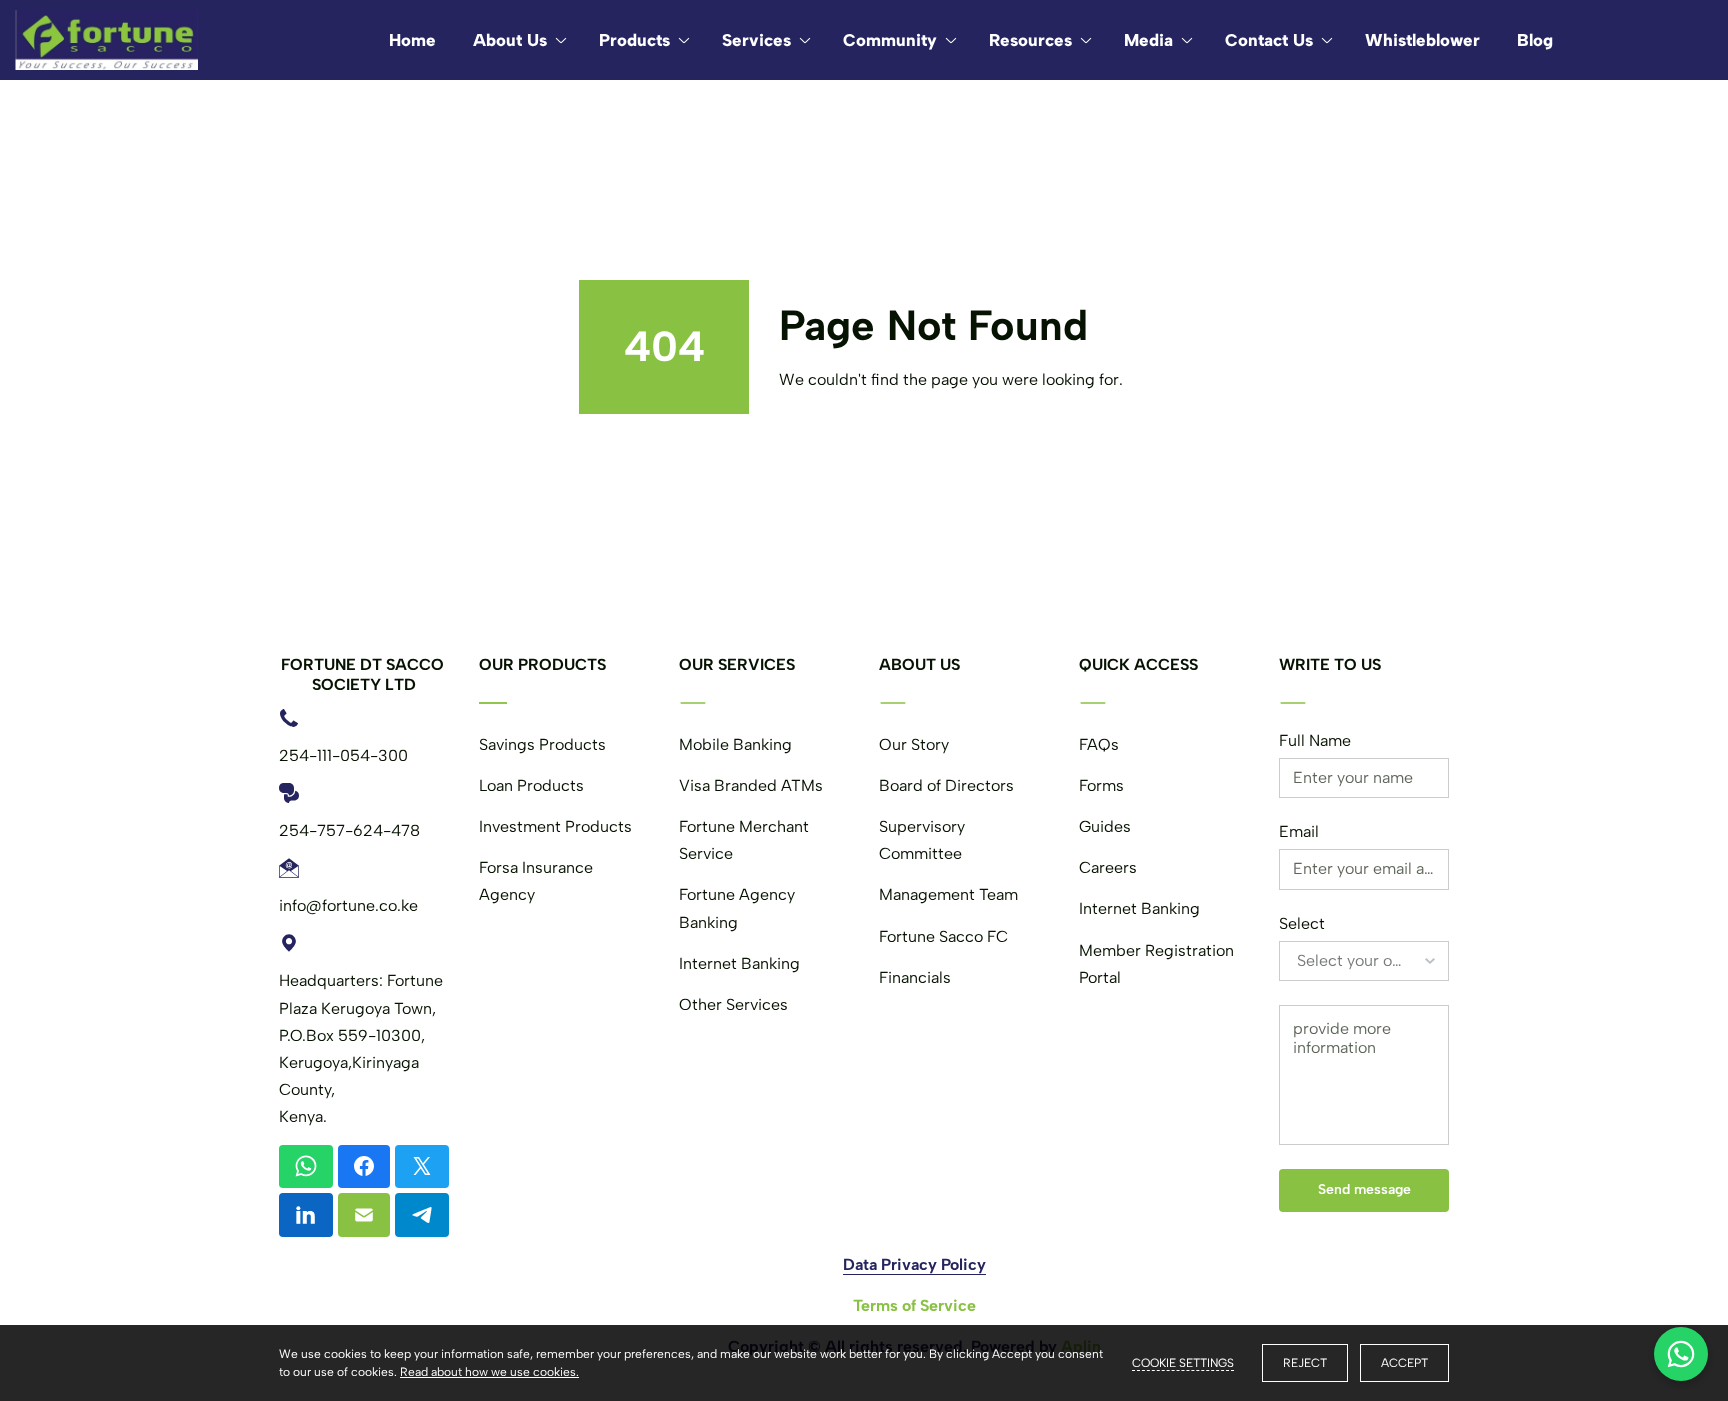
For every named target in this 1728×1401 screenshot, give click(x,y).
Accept (1404, 1363)
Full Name (1315, 740)
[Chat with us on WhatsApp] (1681, 1354)
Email (1299, 831)
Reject (1305, 1363)
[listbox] (1364, 961)
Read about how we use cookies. (489, 1372)
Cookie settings (1183, 1363)
